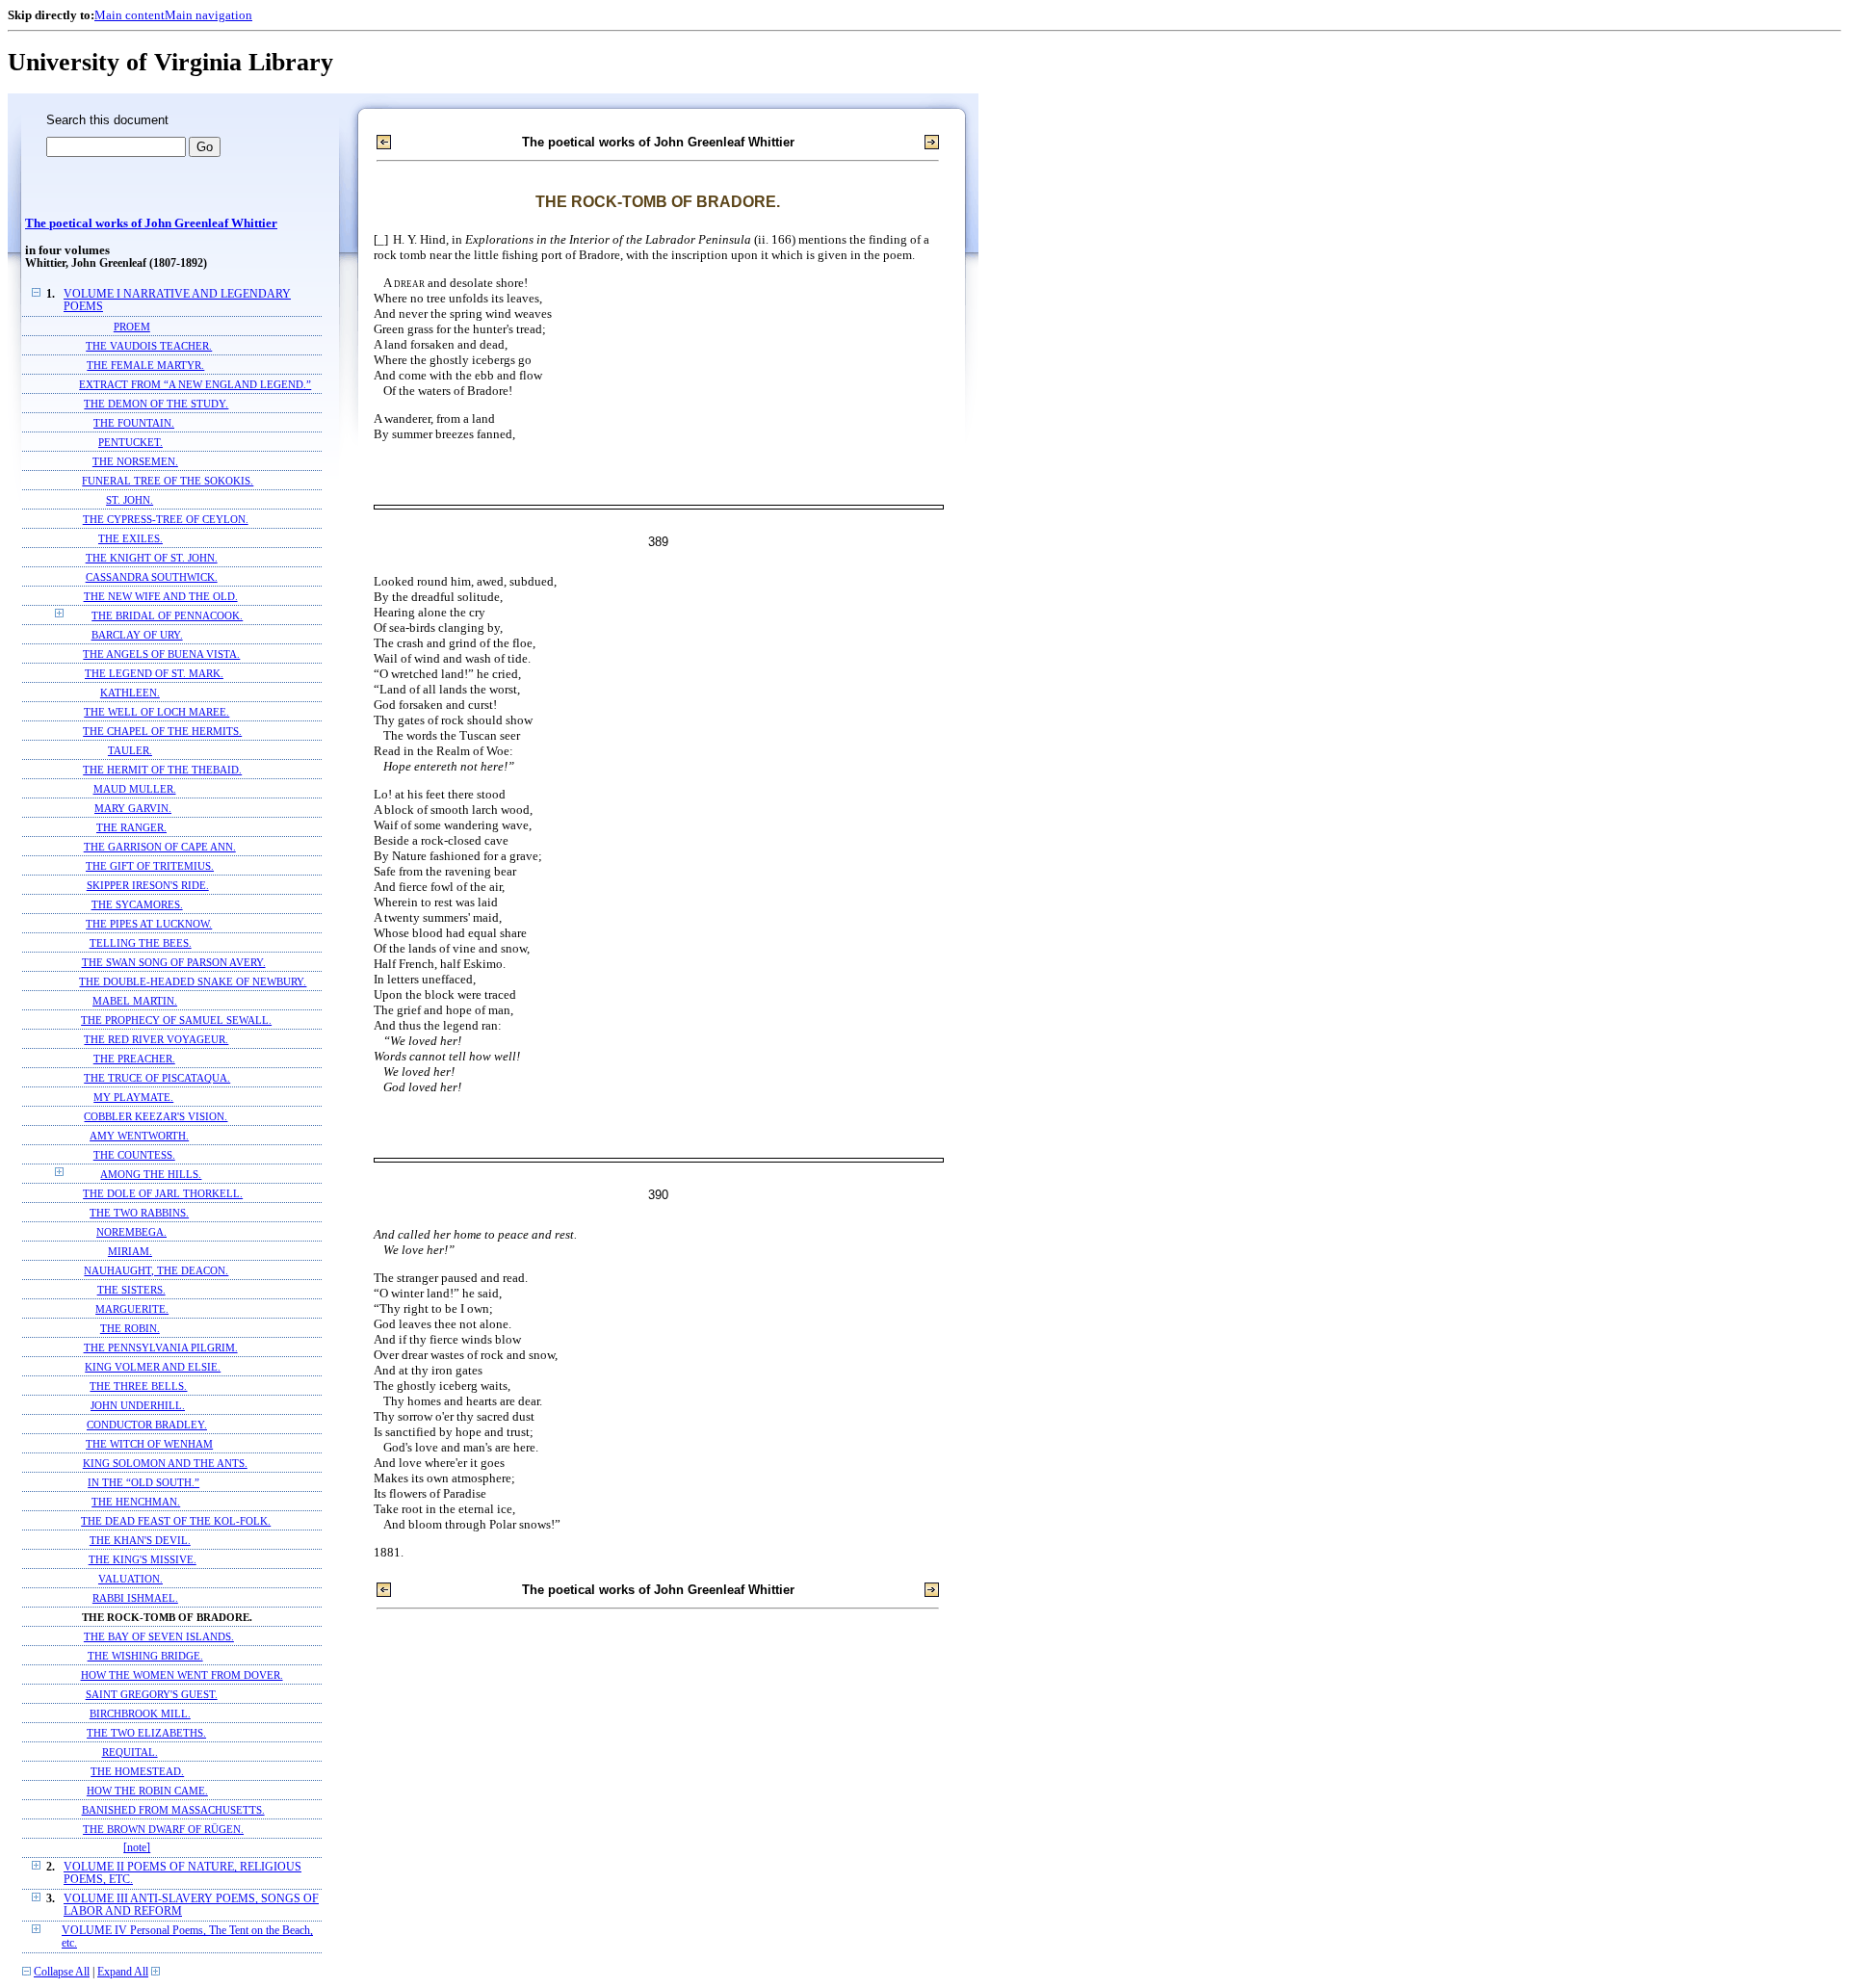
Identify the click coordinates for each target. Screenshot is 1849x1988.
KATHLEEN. (130, 693)
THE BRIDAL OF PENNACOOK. (167, 615)
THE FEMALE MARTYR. (145, 365)
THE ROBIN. (130, 1328)
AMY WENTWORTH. (139, 1136)
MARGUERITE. (132, 1309)
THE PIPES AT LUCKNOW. (149, 924)
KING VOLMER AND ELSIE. (153, 1367)
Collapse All (62, 1972)
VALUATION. (130, 1579)
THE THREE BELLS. (138, 1386)
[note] (137, 1848)
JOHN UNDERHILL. (138, 1405)
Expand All (123, 1972)
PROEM (132, 327)
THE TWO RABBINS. (139, 1213)
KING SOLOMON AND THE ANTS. (165, 1463)
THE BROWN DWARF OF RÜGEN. (163, 1829)
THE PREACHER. (134, 1059)
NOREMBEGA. (131, 1232)
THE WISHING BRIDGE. (145, 1656)
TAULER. (130, 750)
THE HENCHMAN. (136, 1502)
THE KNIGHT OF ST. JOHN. (152, 558)
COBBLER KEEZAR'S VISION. (156, 1116)
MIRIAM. (130, 1251)
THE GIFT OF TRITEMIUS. (150, 866)
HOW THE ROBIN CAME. (147, 1791)
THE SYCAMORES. (137, 904)
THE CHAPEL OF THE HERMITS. (162, 731)
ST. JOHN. (130, 500)
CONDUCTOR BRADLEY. (147, 1425)
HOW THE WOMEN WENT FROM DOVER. (182, 1675)
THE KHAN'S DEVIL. (140, 1540)
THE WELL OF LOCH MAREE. (156, 712)
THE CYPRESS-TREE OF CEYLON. (166, 519)
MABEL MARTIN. (135, 1001)
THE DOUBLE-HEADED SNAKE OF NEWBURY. (193, 981)
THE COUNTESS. (134, 1155)
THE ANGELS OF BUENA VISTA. (161, 654)
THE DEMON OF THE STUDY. (156, 404)
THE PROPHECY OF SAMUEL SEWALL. (176, 1020)
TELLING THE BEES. (141, 943)
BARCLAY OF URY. (137, 635)
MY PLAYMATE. (133, 1097)
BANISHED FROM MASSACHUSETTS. (173, 1810)
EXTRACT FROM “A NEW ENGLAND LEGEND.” (195, 384)
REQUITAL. (130, 1752)
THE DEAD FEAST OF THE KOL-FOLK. (176, 1521)
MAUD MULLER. (135, 789)
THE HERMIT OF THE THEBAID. (162, 770)
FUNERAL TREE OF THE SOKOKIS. (168, 481)
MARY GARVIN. (133, 808)
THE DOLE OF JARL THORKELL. (163, 1193)
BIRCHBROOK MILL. (140, 1713)
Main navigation (208, 15)
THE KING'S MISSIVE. (143, 1559)
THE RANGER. (131, 827)
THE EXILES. (130, 538)
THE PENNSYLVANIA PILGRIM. (161, 1347)
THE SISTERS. (131, 1290)
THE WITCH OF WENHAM (149, 1444)
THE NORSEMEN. (135, 461)
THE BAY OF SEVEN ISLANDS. (159, 1636)
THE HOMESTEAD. (137, 1771)
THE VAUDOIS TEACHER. (149, 346)
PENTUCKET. (130, 442)
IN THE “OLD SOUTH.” (143, 1482)
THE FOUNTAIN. (134, 423)
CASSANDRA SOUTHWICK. (152, 577)
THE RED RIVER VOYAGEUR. (156, 1039)
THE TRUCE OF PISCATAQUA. (157, 1078)
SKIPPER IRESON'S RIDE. (148, 885)
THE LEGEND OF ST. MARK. (154, 673)
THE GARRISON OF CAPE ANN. (160, 847)
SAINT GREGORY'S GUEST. (152, 1694)
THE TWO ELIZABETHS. (146, 1733)
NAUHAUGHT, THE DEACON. (156, 1270)
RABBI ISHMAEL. (135, 1598)
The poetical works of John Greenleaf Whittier (151, 223)
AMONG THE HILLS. (151, 1174)
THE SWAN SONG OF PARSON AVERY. (174, 962)
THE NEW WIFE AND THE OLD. (161, 596)
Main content (130, 15)
